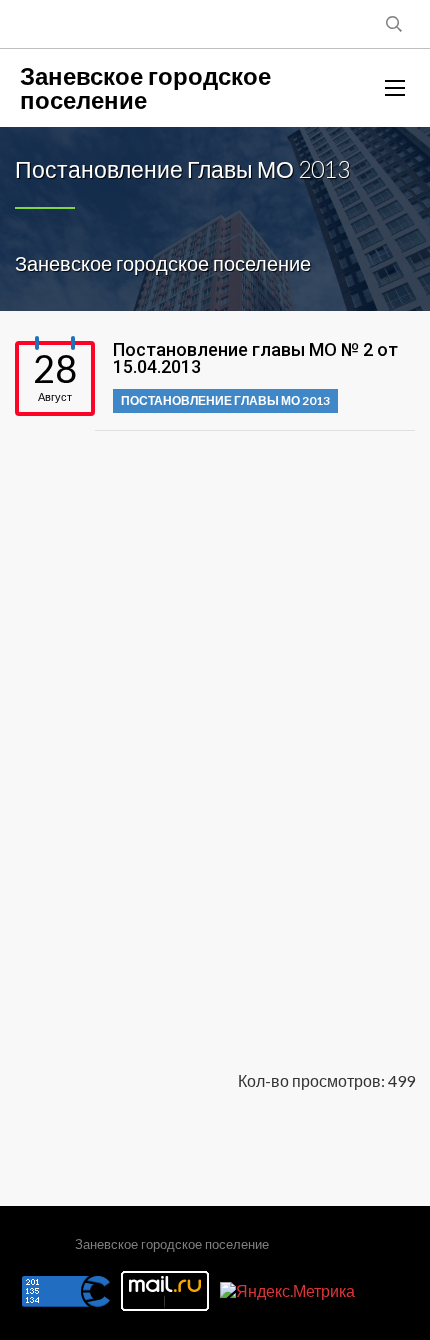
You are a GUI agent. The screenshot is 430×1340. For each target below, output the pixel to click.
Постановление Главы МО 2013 (225, 400)
